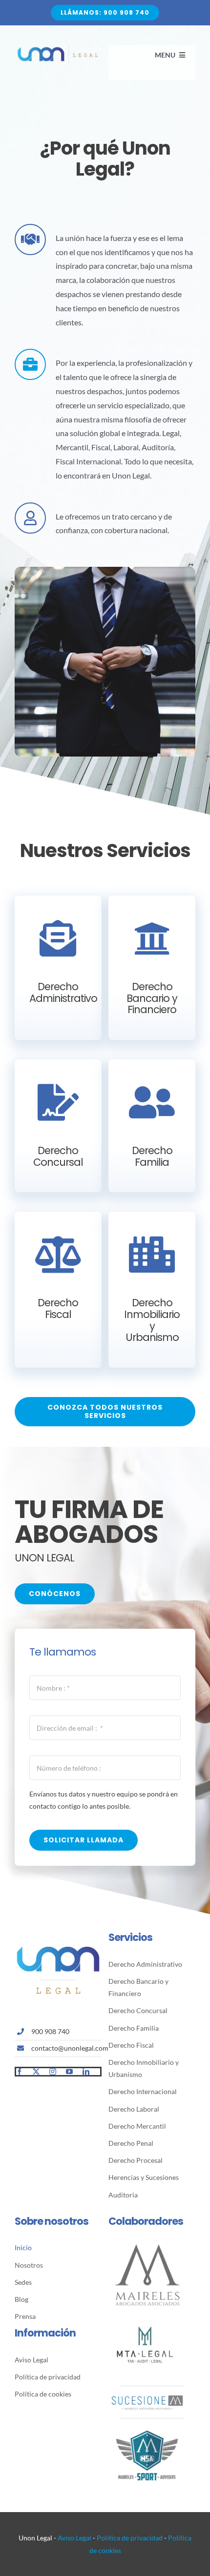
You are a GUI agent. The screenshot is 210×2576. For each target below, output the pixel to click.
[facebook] (20, 2072)
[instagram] (53, 2072)
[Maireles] (147, 2245)
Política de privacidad (130, 2538)
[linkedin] (86, 2072)
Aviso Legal (74, 2538)
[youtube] (69, 2072)
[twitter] (36, 2072)
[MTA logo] (145, 2312)
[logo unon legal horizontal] (58, 49)
